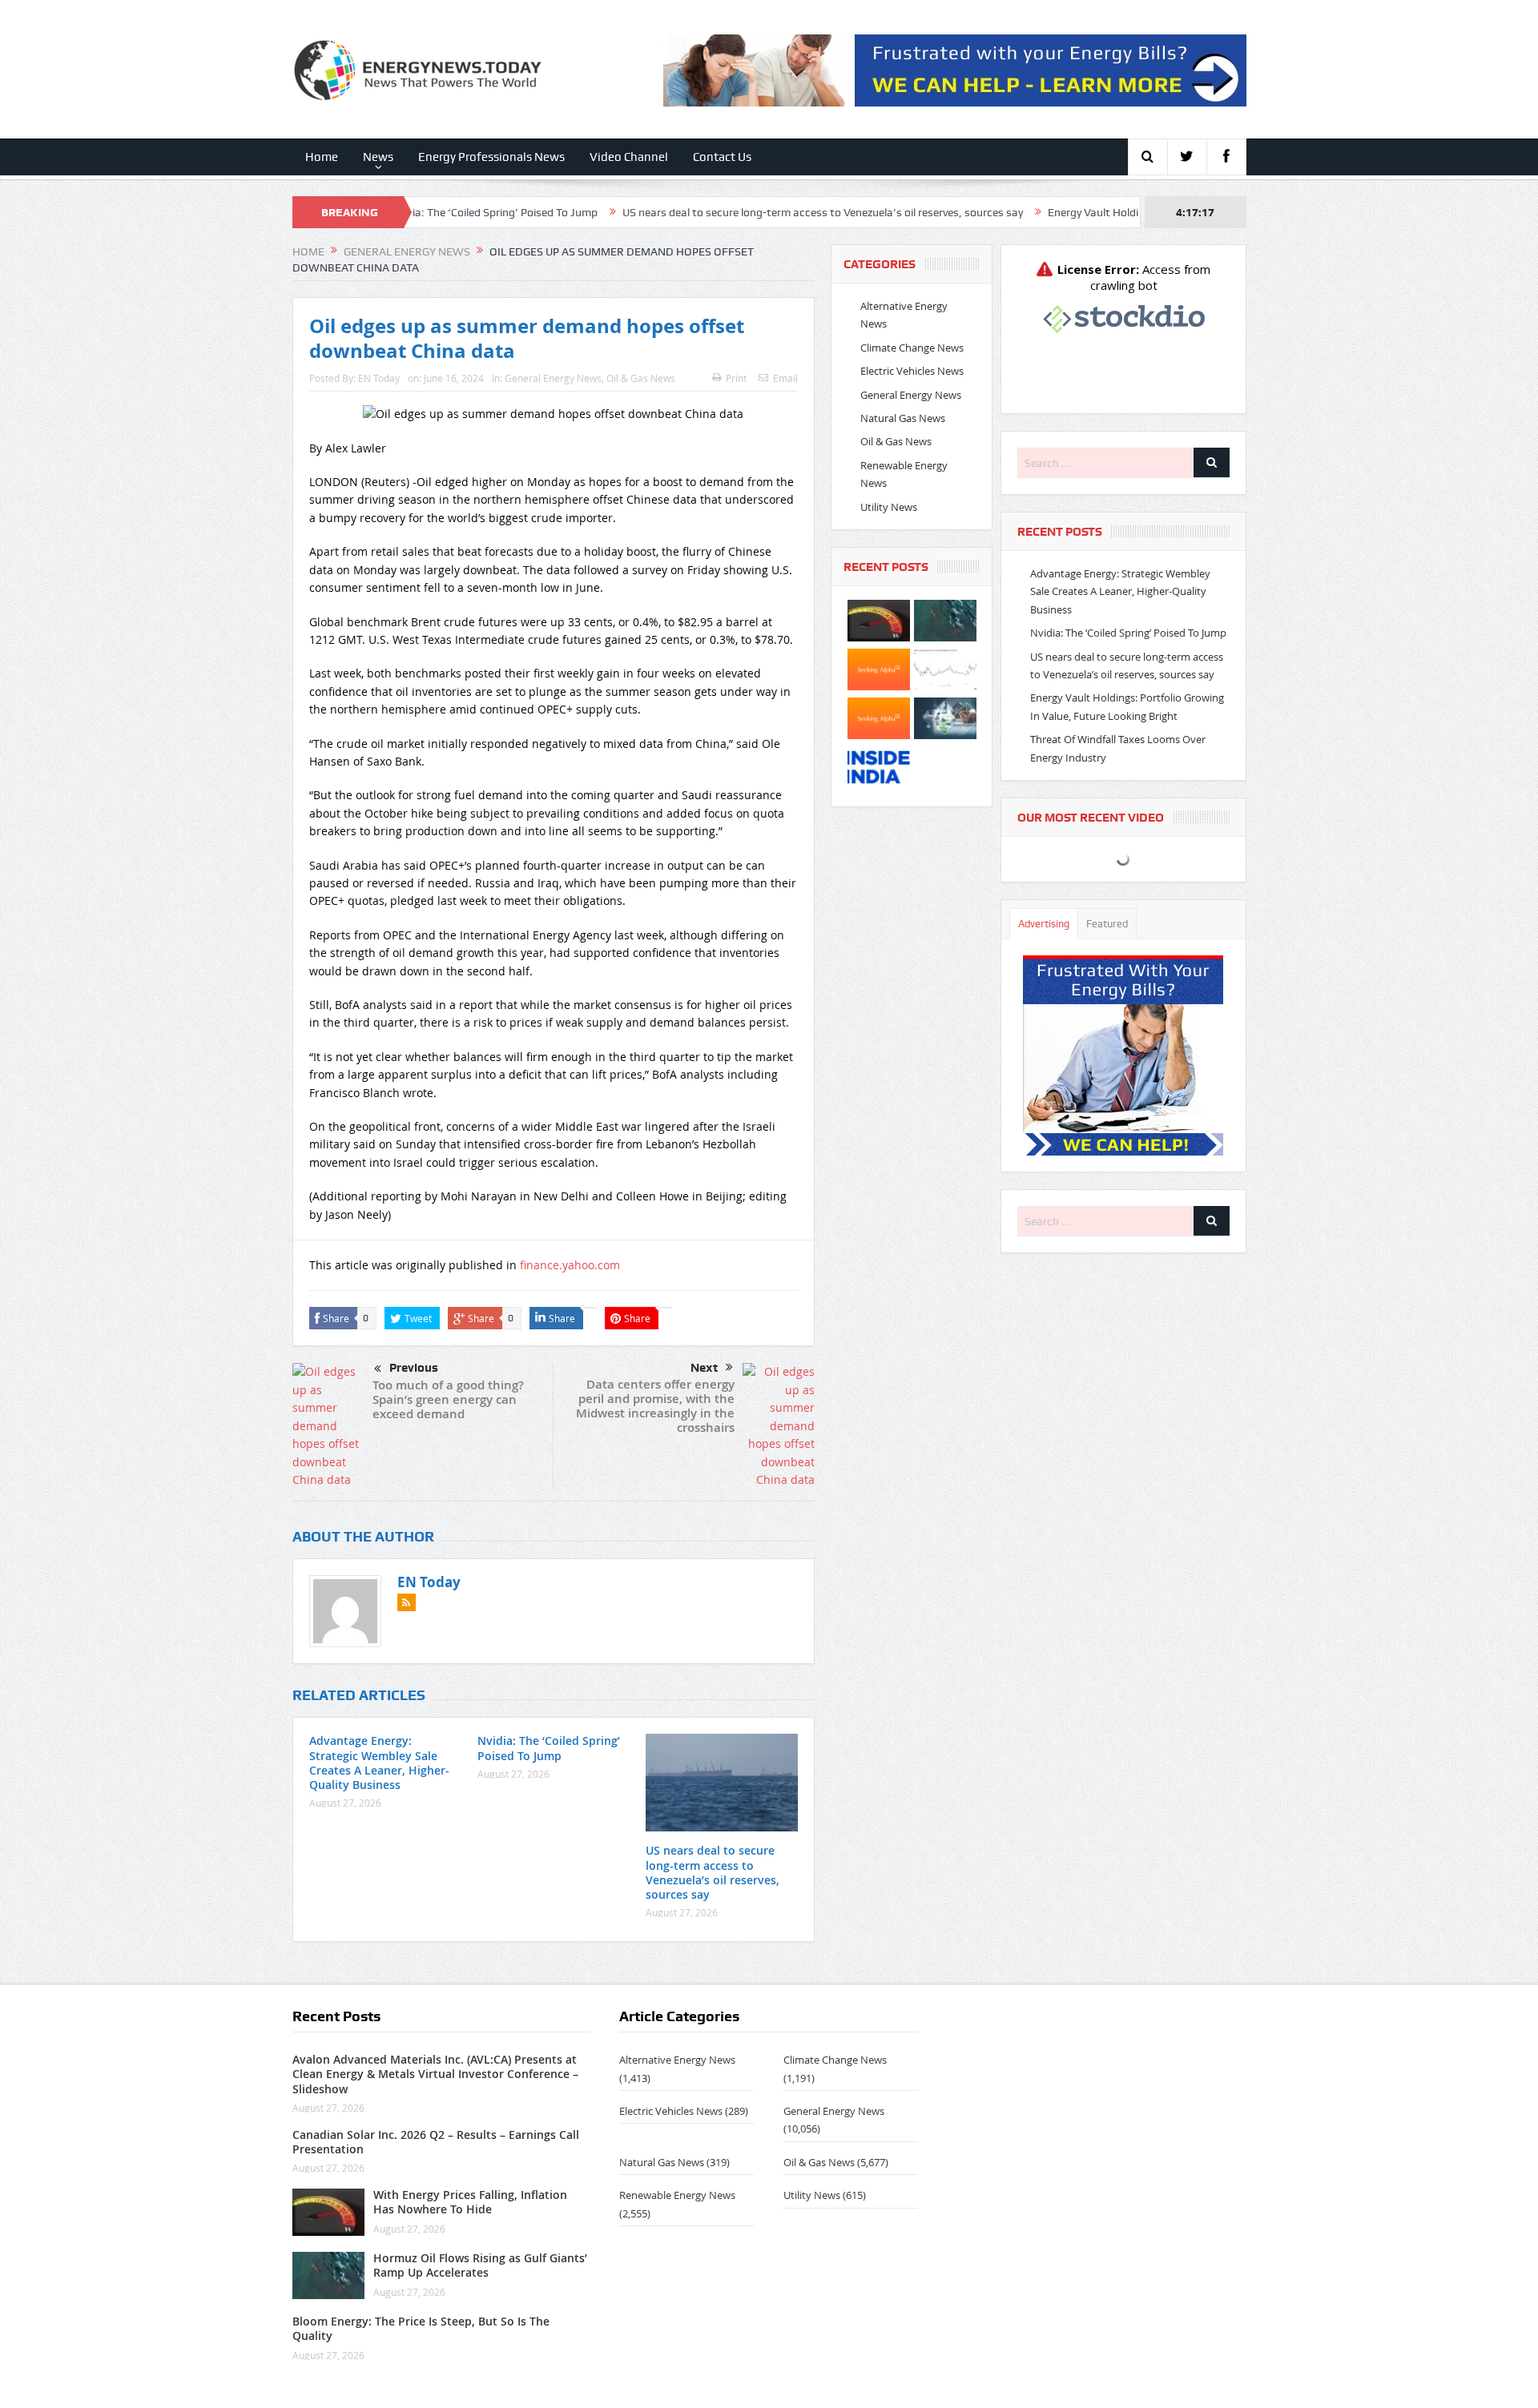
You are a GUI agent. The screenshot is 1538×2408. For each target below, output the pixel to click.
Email (785, 378)
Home (322, 157)
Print (736, 378)
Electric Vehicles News (912, 371)
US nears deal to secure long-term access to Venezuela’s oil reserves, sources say (728, 212)
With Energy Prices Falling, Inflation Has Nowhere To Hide (470, 2202)
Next (704, 1368)
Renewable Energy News (677, 2195)
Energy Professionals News (491, 157)
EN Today (379, 378)
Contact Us (722, 157)
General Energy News (553, 378)
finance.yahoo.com (570, 1265)
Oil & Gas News (641, 378)
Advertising (1044, 924)
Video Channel (629, 157)
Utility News (889, 507)
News (378, 157)
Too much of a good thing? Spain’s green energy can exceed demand (448, 1399)
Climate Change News (912, 348)
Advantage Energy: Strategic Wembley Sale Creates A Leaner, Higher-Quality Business (379, 1763)
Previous (414, 1368)
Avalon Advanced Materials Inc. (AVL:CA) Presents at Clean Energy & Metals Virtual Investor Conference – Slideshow (435, 2074)
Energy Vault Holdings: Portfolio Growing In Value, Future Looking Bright (1132, 212)
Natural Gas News (903, 418)
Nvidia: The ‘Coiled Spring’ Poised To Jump (549, 1748)
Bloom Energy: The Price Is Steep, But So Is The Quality (421, 2328)
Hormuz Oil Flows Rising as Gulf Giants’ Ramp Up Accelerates (480, 2265)
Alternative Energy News (677, 2060)
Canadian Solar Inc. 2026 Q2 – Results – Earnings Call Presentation (436, 2142)
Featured (1107, 924)
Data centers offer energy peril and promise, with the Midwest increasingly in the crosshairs (655, 1406)
